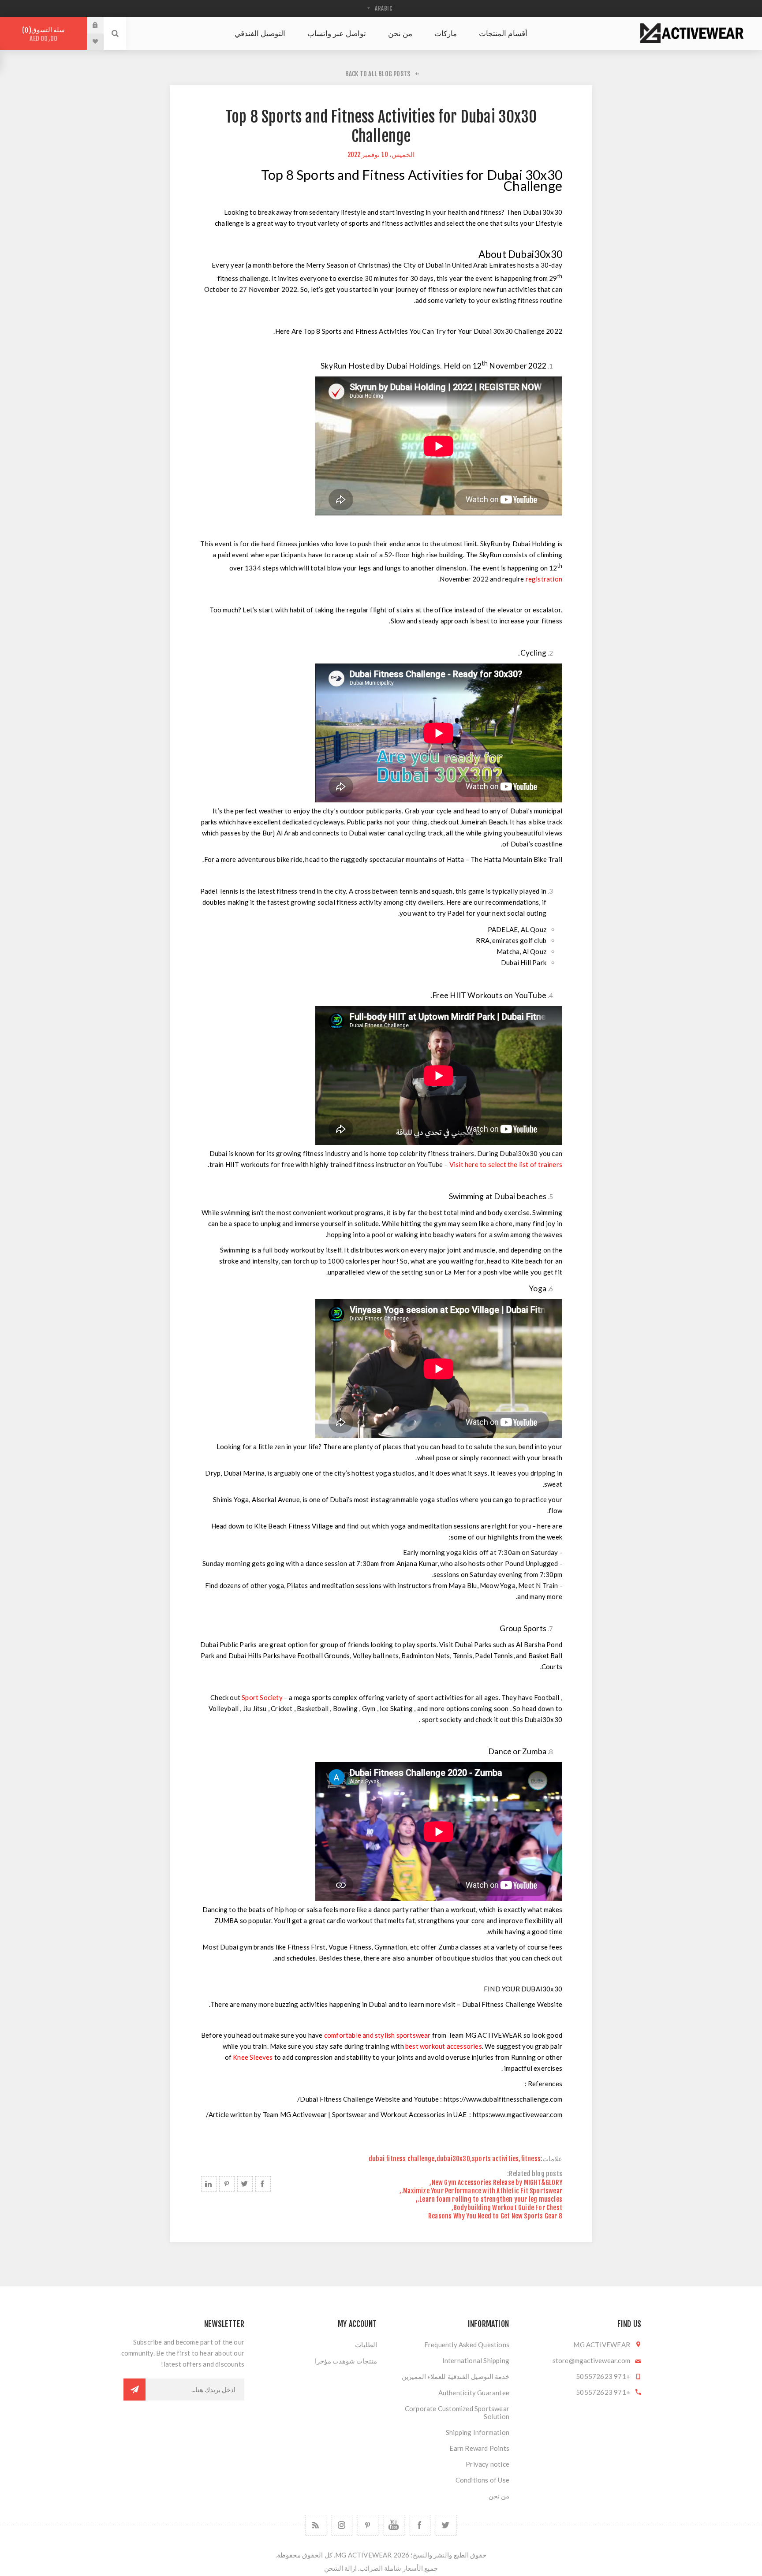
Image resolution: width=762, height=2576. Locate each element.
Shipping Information (478, 2432)
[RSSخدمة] (316, 2525)
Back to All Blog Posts (378, 74)
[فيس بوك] (420, 2525)
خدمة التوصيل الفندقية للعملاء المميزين (456, 2376)
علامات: (551, 2159)
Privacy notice (487, 2464)
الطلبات (366, 2345)
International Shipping (476, 2360)
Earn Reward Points (479, 2448)
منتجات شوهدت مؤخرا (346, 2361)
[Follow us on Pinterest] (368, 2525)
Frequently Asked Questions (467, 2345)
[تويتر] (446, 2525)
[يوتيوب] (394, 2525)
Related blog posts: (535, 2174)
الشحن (334, 2568)
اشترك (134, 2390)
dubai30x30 (453, 2159)
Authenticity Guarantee (474, 2393)
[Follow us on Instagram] (342, 2525)
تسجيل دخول (89, 25)
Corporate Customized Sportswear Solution (457, 2412)
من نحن (499, 2496)
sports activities (495, 2159)
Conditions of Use (482, 2480)
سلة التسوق (45, 34)
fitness (531, 2159)
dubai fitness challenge (402, 2159)
